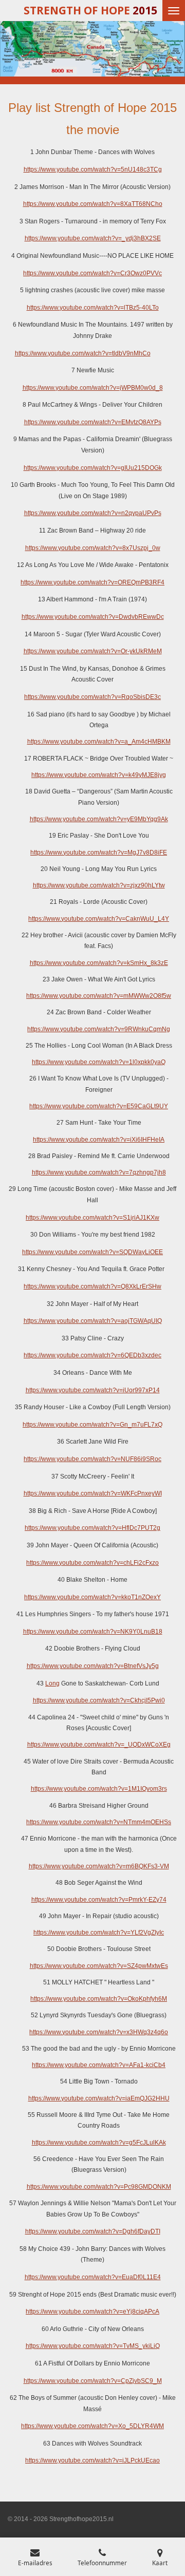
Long (52, 1683)
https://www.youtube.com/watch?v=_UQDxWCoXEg (99, 1745)
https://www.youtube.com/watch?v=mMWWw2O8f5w (99, 996)
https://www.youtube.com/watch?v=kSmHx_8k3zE (99, 963)
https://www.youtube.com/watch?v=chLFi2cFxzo (92, 1563)
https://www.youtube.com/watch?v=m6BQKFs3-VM (99, 1866)
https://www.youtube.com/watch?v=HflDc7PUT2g (92, 1528)
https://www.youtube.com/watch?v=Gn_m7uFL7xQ (92, 1425)
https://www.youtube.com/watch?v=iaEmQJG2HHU (99, 2098)
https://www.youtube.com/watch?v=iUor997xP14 (93, 1390)
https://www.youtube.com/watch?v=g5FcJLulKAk (99, 2143)
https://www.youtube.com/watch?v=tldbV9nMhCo (83, 353)
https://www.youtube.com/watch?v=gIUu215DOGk (93, 468)
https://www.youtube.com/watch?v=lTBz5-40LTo (93, 308)
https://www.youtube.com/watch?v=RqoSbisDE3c (92, 697)
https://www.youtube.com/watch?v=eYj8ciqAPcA (92, 2312)
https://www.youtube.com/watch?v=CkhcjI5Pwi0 (99, 1700)
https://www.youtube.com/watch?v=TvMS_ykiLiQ (93, 2346)
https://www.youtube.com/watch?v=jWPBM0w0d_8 (93, 388)
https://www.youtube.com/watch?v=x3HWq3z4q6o (99, 2032)
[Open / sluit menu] (174, 11)
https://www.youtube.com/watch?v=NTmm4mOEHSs (99, 1822)
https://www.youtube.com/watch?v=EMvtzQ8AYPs (93, 422)
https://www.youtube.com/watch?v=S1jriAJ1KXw (92, 1218)
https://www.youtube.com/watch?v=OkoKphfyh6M (99, 1999)
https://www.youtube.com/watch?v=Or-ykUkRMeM (93, 651)
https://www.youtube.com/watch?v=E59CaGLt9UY (99, 1106)
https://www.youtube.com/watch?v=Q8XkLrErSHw (92, 1286)
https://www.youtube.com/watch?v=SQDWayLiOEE (92, 1252)
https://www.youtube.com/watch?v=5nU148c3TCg (93, 169)
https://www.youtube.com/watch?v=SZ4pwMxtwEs (99, 1966)
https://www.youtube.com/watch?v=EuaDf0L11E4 (93, 2277)
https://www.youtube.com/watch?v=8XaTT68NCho (93, 204)
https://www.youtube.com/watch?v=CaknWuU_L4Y (99, 919)
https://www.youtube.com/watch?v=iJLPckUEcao (92, 2460)
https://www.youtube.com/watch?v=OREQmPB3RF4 (92, 582)
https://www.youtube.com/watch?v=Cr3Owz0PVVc (92, 273)
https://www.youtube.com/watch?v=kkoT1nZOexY (92, 1597)
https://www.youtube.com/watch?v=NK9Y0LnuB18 (93, 1632)
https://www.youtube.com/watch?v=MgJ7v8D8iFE (99, 853)
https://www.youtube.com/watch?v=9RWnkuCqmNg (99, 1029)
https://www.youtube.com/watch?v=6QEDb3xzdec (92, 1355)
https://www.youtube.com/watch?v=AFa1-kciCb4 (99, 2065)
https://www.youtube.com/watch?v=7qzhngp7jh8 (99, 1172)
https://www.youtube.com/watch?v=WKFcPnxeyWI (93, 1493)
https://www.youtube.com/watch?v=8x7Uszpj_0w (93, 548)
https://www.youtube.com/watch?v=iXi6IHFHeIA (99, 1140)
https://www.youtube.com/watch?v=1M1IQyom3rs (99, 1789)
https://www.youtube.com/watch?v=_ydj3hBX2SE (93, 238)
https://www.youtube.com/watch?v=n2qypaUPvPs (93, 513)
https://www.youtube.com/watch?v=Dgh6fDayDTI (93, 2231)
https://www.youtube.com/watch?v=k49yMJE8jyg (99, 775)
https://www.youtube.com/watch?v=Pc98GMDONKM (99, 2187)
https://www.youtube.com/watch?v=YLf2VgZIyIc (99, 1933)
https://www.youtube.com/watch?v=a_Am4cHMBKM (99, 742)
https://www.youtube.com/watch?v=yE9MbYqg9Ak (99, 819)
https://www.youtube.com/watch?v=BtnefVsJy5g (93, 1666)
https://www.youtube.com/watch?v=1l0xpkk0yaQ (99, 1062)
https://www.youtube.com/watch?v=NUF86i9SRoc (92, 1459)
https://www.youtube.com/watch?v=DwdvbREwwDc (93, 617)
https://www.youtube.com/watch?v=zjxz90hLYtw (99, 885)
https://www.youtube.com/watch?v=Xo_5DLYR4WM (92, 2426)
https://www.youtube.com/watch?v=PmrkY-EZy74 (99, 1900)
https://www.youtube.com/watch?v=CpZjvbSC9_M (93, 2381)
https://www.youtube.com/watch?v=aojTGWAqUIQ (93, 1321)
